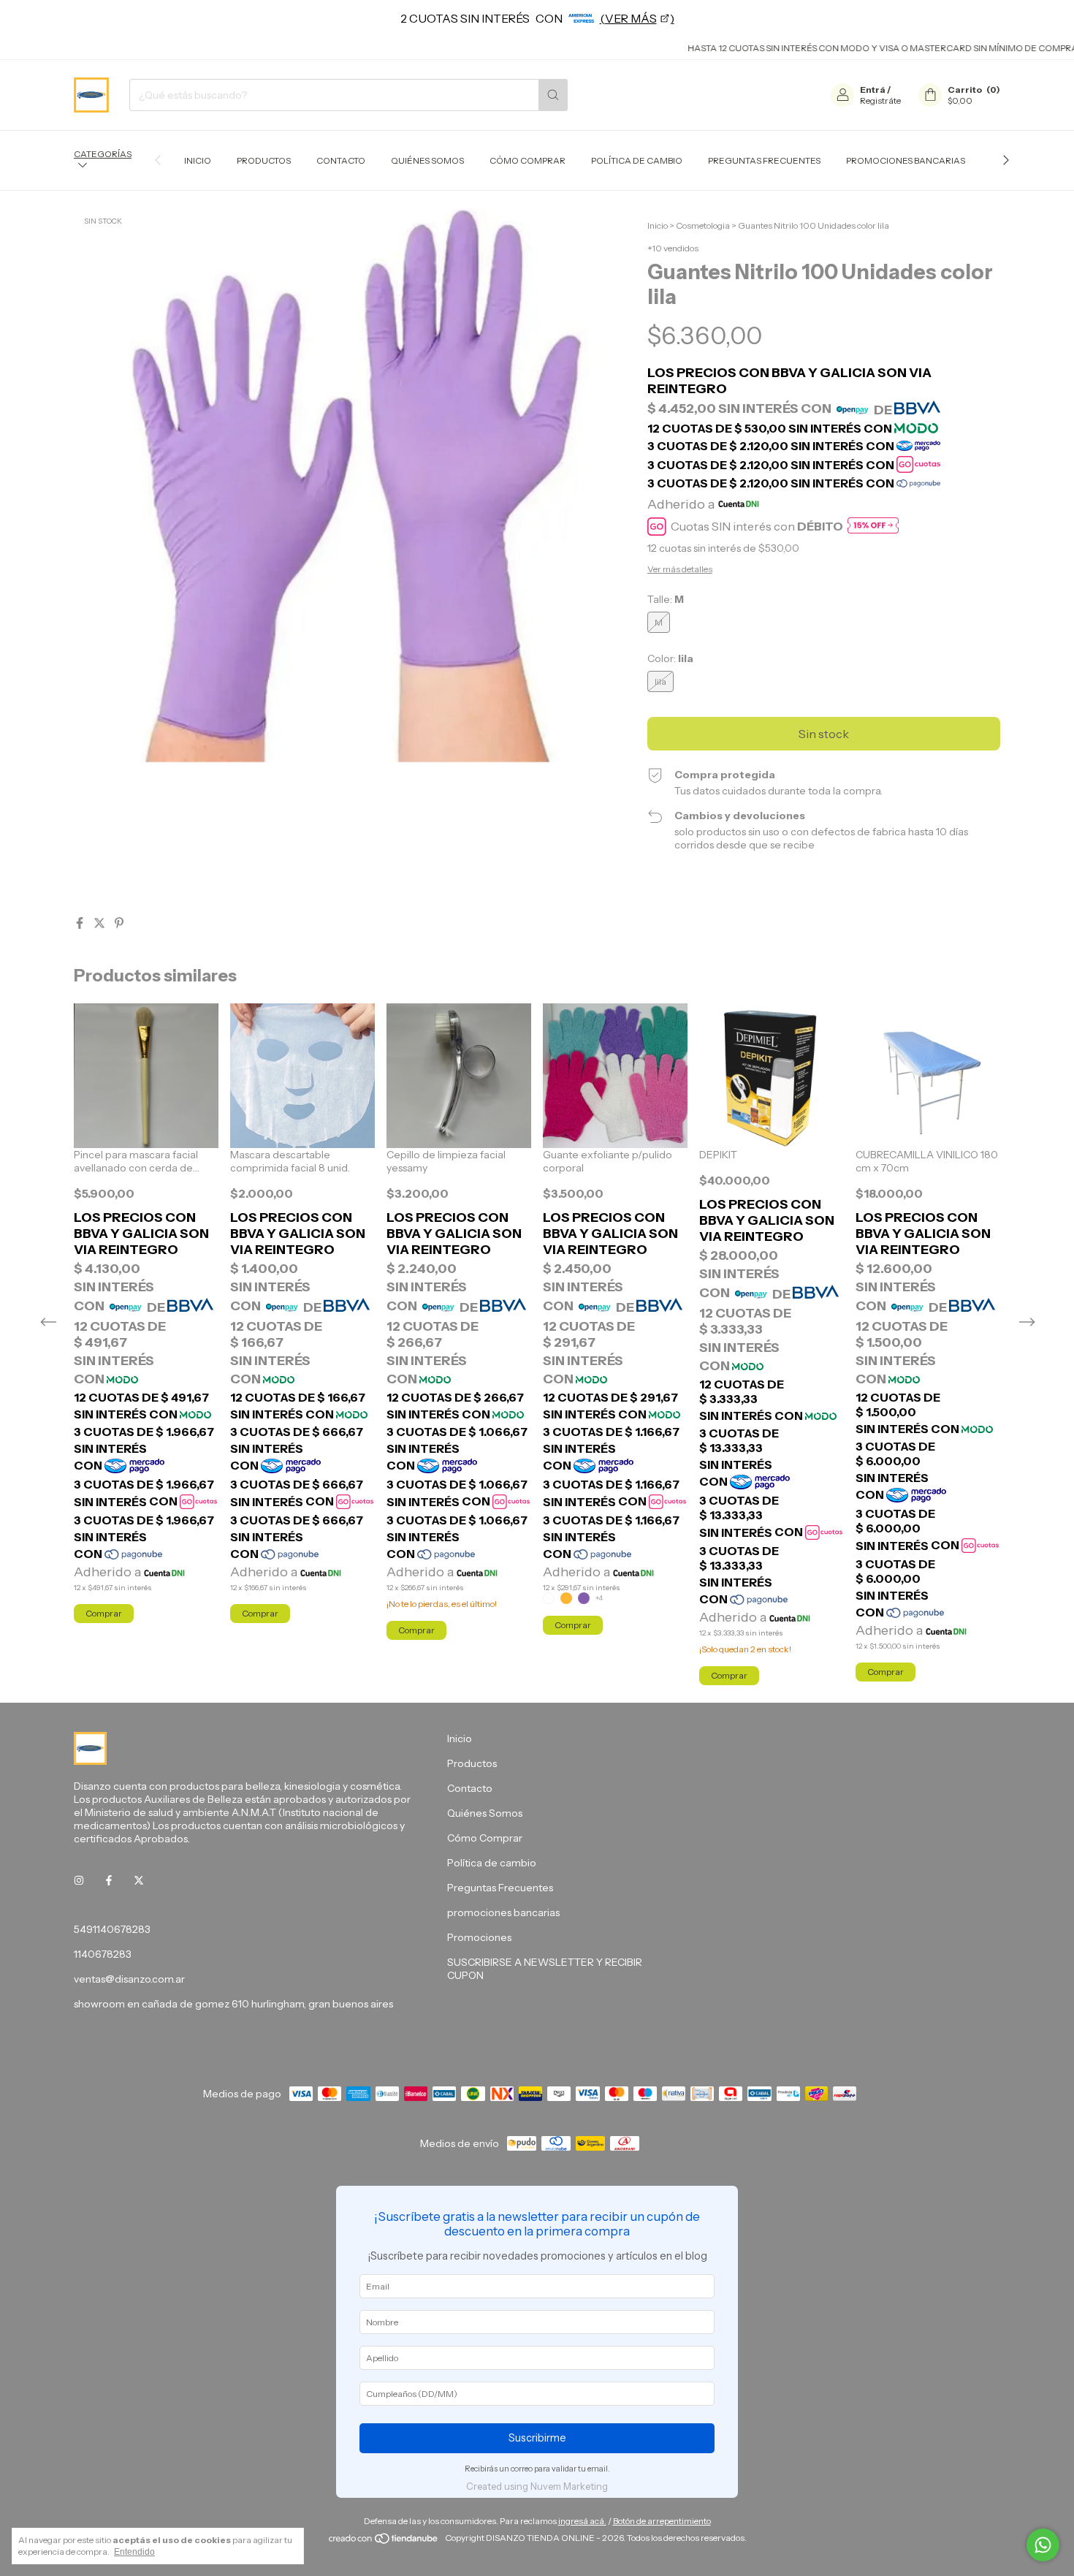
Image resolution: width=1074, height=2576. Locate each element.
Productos (264, 160)
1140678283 (103, 1954)
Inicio (198, 160)
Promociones (479, 1937)
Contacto (341, 160)
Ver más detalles (680, 569)
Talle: (666, 599)
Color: (670, 658)
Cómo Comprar (528, 160)
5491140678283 (112, 1929)
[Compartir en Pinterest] (119, 923)
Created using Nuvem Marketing (537, 2486)
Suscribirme (537, 2438)
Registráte (880, 100)
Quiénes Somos (427, 160)
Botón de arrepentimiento (662, 2521)
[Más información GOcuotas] (873, 527)
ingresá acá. (582, 2521)
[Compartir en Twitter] (100, 923)
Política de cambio (637, 160)
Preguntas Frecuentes (764, 160)
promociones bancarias (906, 160)
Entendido (134, 2552)
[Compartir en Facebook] (81, 923)
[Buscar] (553, 95)
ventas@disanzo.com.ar (129, 1979)
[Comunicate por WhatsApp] (1043, 2545)
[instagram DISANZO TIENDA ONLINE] (79, 1881)
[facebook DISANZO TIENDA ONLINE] (109, 1881)
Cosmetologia (703, 225)
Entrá (873, 90)
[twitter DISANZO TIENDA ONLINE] (139, 1881)
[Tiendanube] (384, 2541)
